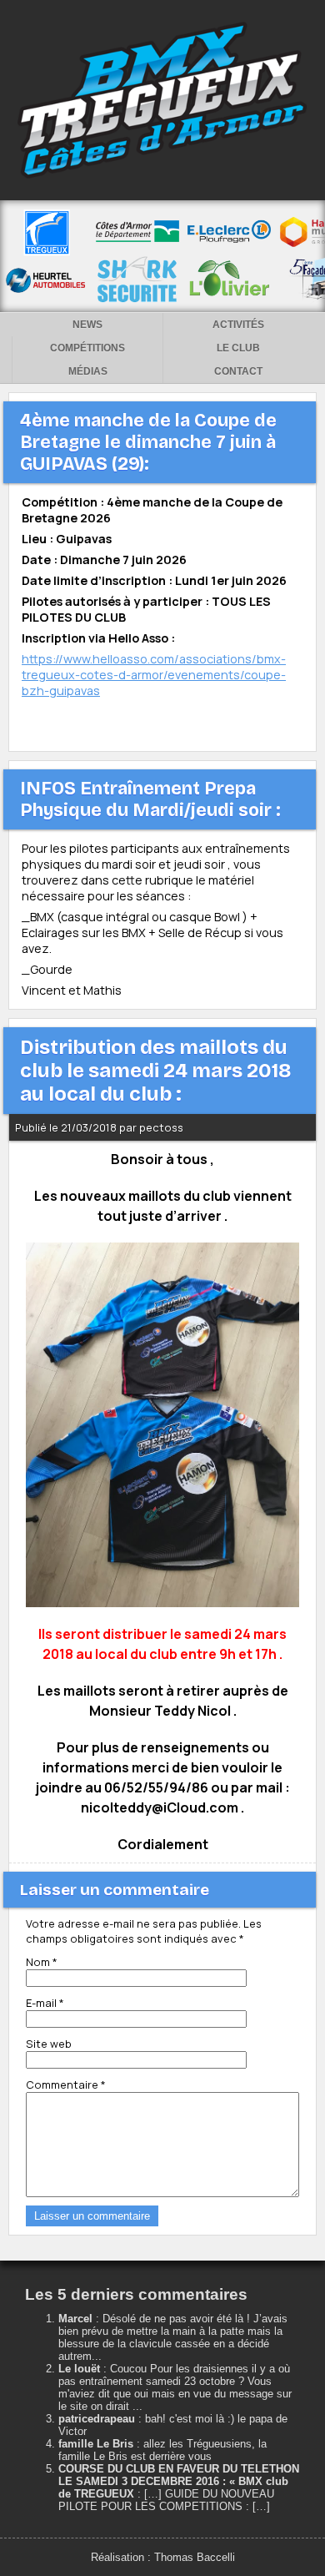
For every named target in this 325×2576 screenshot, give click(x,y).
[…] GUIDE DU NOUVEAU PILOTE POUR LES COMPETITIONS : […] (166, 2500)
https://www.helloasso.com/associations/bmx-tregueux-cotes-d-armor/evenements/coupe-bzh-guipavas (154, 675)
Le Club (238, 348)
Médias (88, 371)
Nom (42, 1962)
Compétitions (87, 348)
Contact (238, 371)
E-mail (45, 2003)
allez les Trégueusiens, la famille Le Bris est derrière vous (162, 2450)
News (87, 325)
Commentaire (66, 2084)
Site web (49, 2044)
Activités (238, 325)
